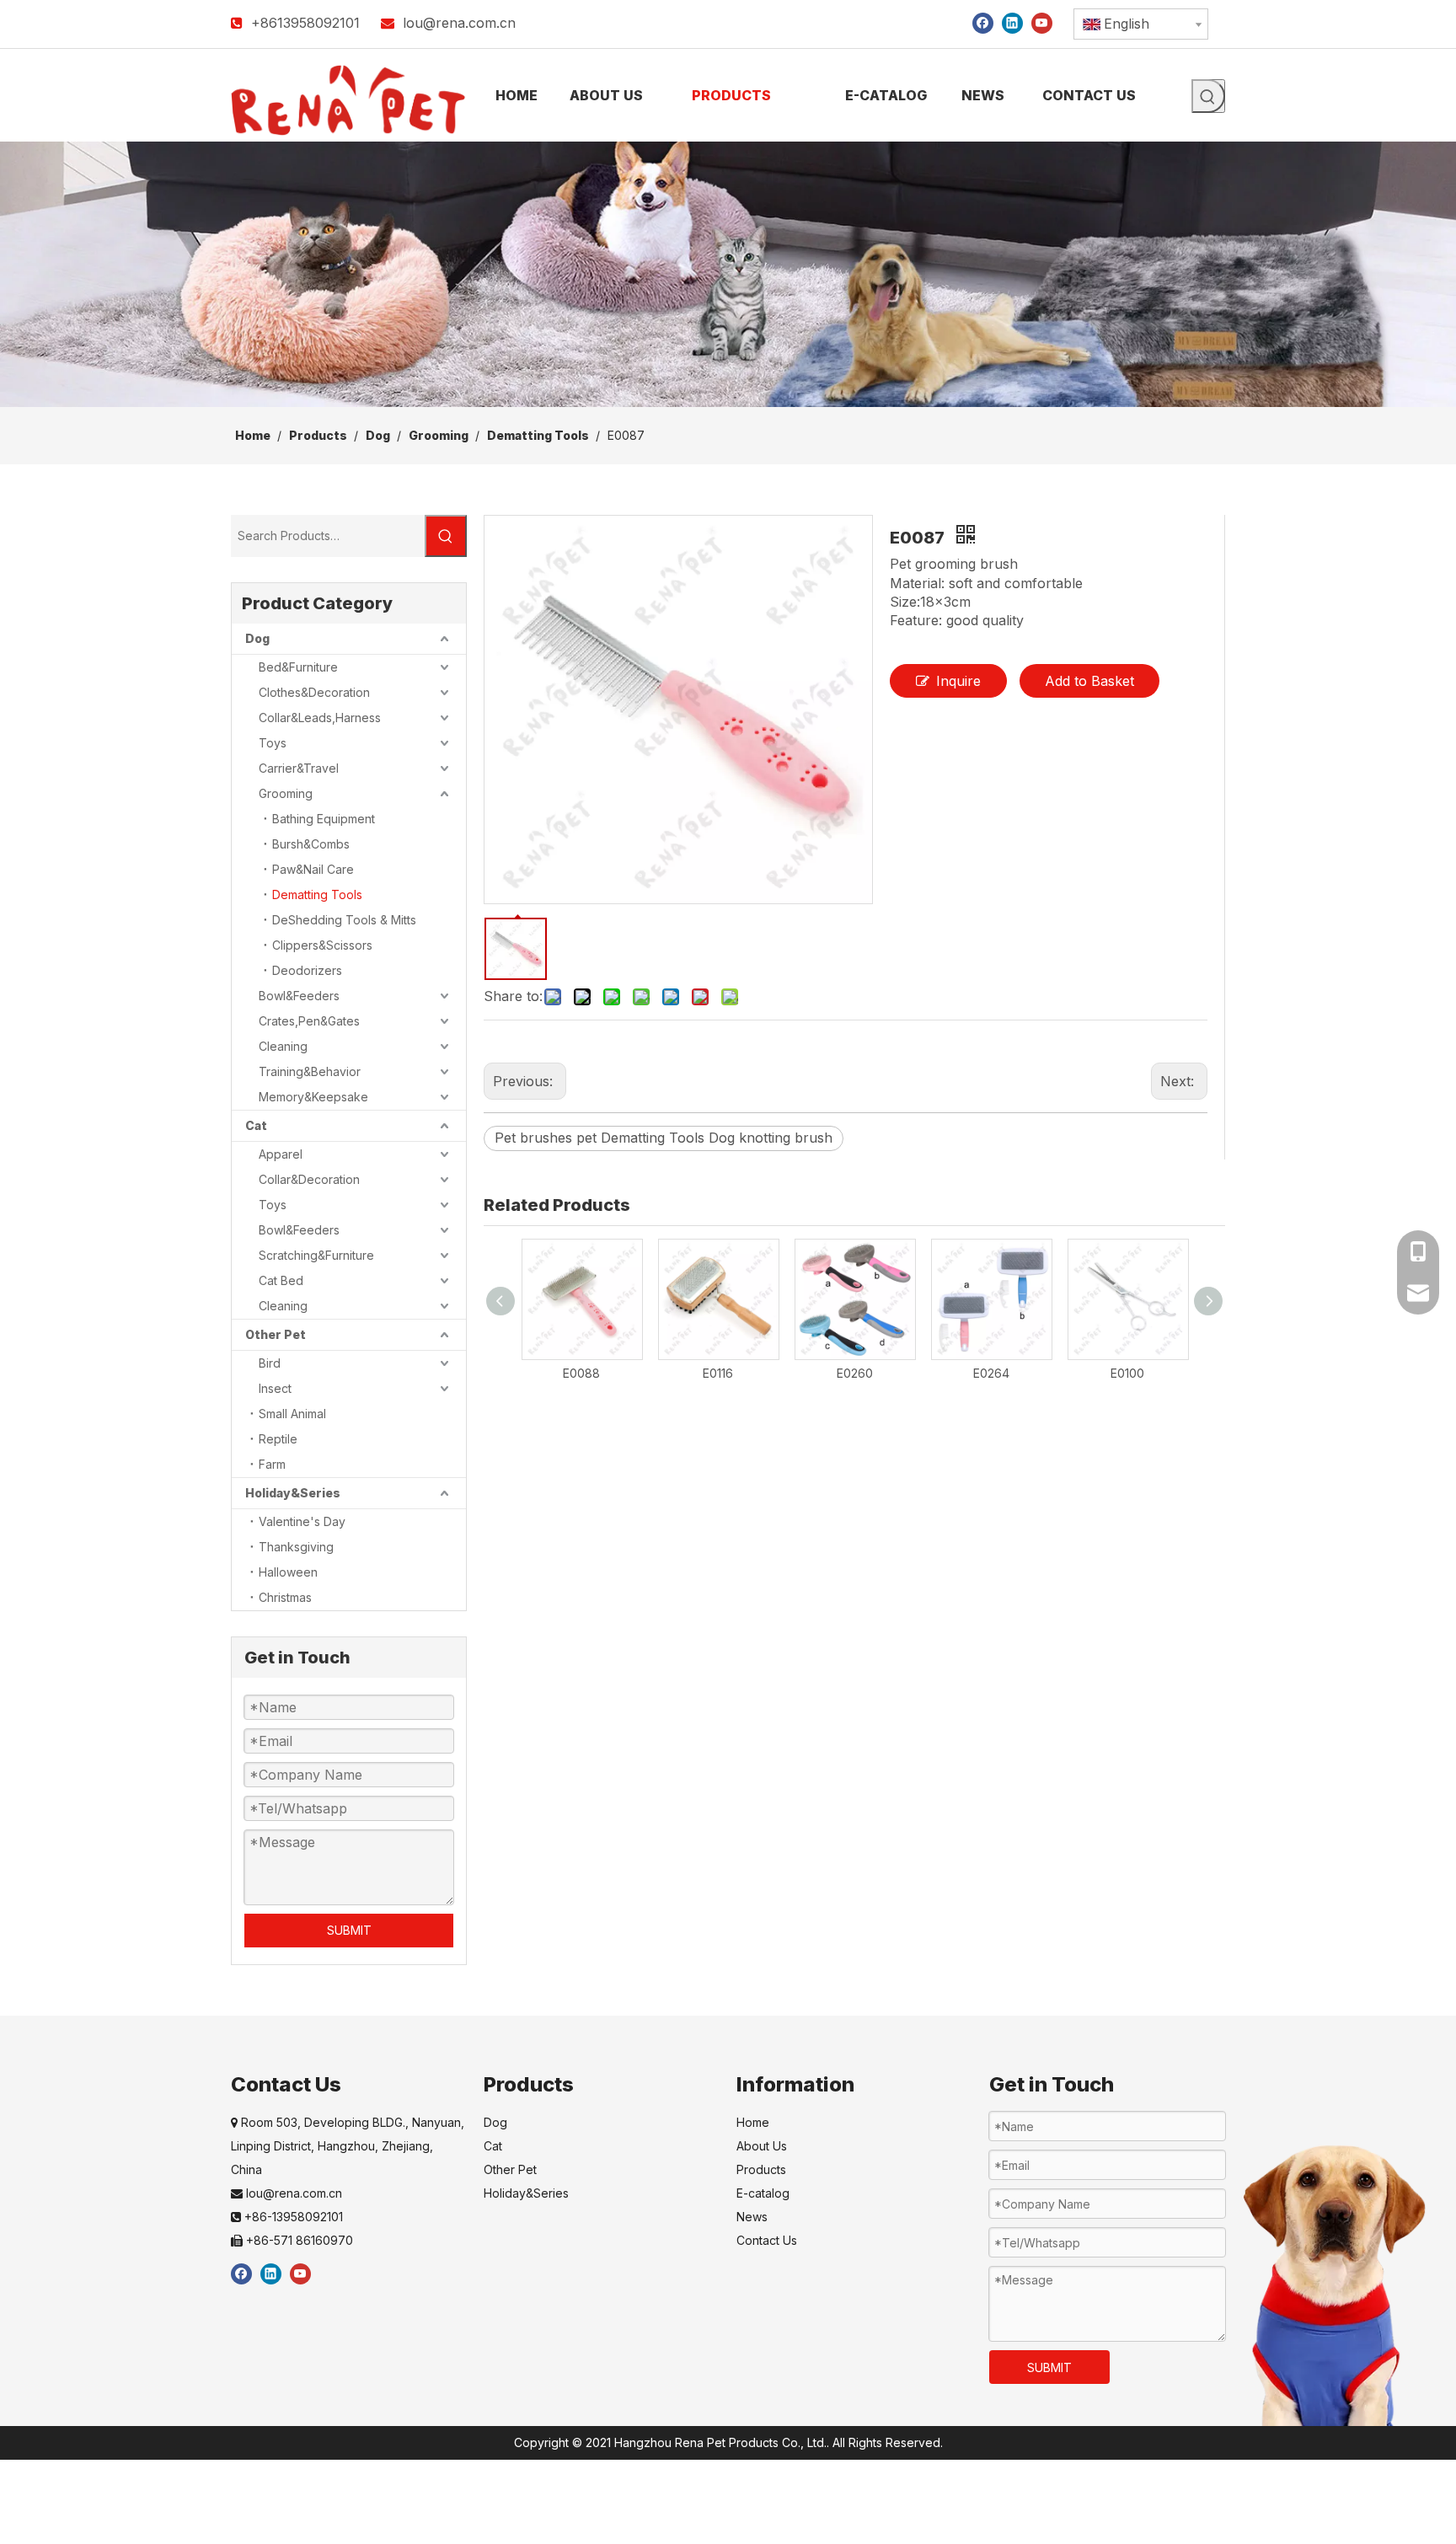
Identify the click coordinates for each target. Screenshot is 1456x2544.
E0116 (718, 1373)
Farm (272, 1464)
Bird (270, 1363)
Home (753, 2122)
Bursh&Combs (311, 844)
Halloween (288, 1572)
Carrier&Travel (299, 768)
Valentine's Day (302, 1521)
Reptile (278, 1439)
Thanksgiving (296, 1547)
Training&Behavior (310, 1071)
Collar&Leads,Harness (320, 718)
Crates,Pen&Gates (309, 1021)
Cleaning (283, 1046)
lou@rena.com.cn (459, 23)
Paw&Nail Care (313, 869)
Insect (275, 1388)
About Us (762, 2146)
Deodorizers (307, 970)
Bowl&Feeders (299, 996)
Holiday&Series (293, 1493)
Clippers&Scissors (322, 945)
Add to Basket (1089, 681)
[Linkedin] (1012, 22)
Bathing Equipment (324, 819)
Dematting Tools (317, 894)
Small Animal (292, 1414)
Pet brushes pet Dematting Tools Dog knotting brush (664, 1138)
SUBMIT (349, 1930)
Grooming (286, 793)
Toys (273, 743)
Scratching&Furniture (316, 1255)
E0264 (991, 1373)
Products (761, 2169)
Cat (256, 1125)
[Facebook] (983, 22)
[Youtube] (1042, 22)
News (752, 2217)
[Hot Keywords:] (1208, 96)
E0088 (581, 1373)
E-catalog (763, 2193)
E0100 (1127, 1373)
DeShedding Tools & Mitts (344, 920)
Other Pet (276, 1334)
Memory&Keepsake (313, 1097)
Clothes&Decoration (314, 692)
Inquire (958, 681)
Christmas (285, 1597)
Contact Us (767, 2240)
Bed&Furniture (298, 667)
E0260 (855, 1373)
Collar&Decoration (309, 1179)
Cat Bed (281, 1280)
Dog (257, 638)
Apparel (281, 1154)
